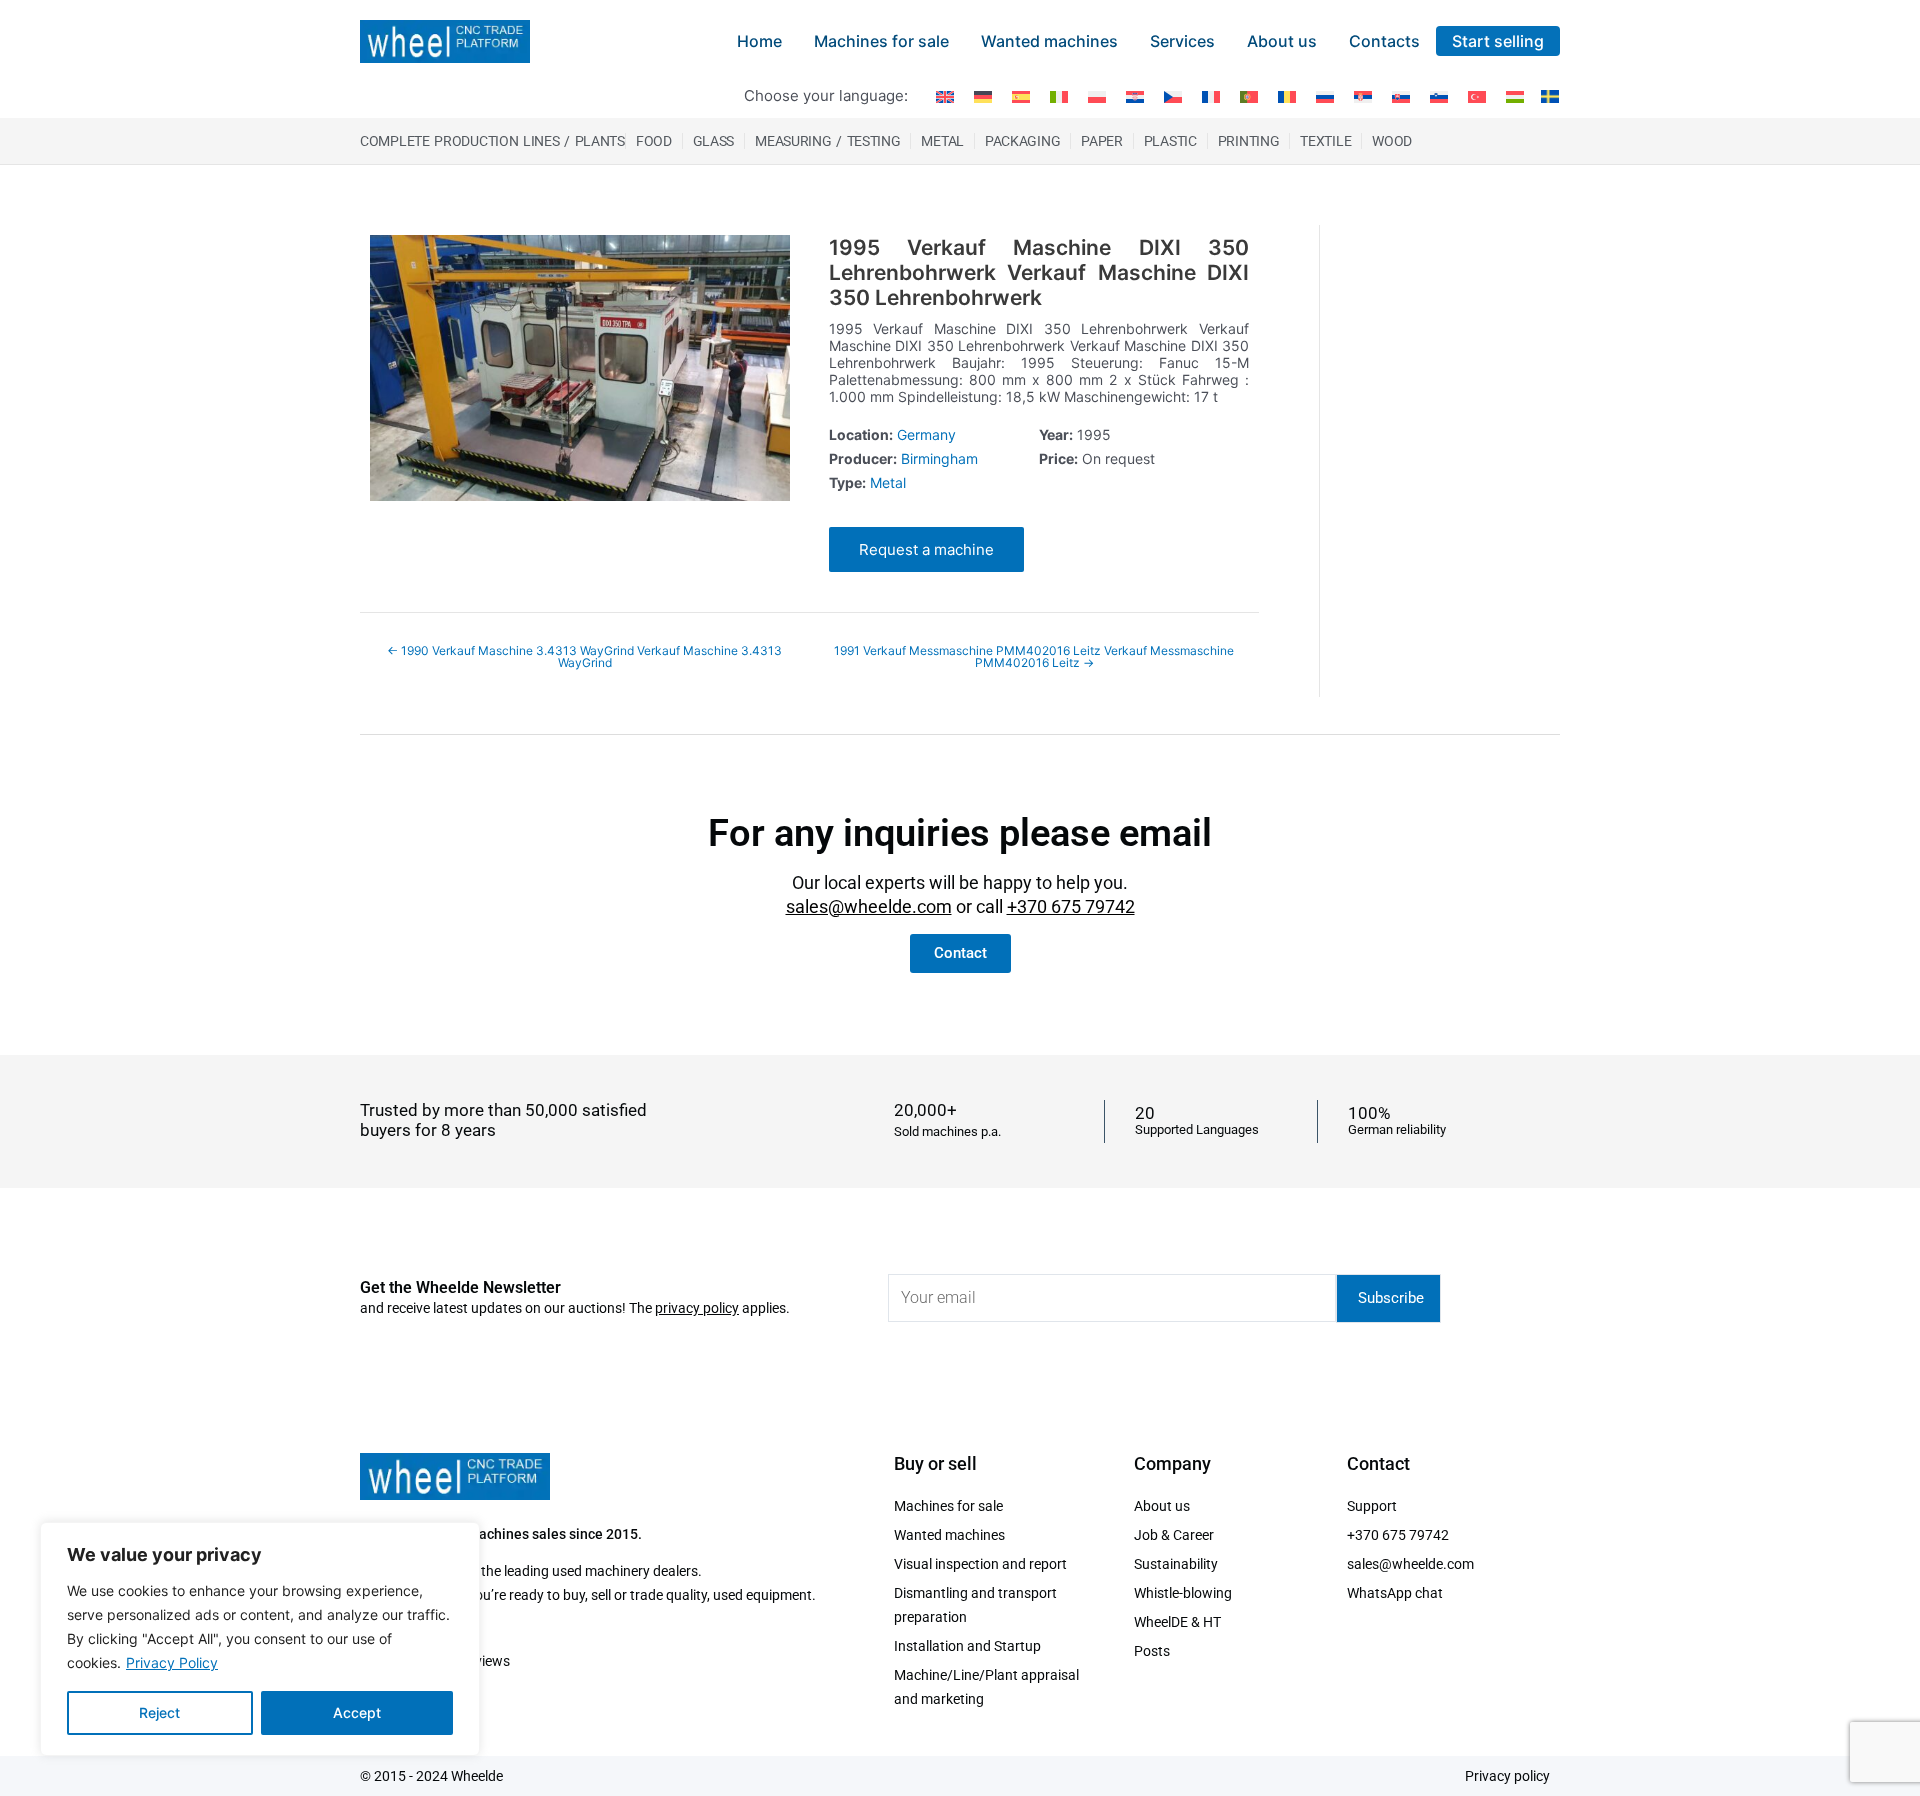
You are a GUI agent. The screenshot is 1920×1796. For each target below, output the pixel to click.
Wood (1392, 141)
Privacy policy (1507, 1776)
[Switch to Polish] (1097, 96)
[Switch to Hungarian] (1515, 96)
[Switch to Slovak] (1401, 96)
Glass (714, 141)
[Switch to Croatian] (1135, 96)
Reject (159, 1712)
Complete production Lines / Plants (492, 141)
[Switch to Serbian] (1363, 96)
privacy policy (697, 1308)
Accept (357, 1712)
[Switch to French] (1211, 96)
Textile (1325, 141)
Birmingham (939, 458)
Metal (942, 141)
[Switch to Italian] (1059, 96)
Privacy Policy (172, 1662)
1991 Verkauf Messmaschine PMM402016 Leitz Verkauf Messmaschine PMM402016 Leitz (1034, 657)
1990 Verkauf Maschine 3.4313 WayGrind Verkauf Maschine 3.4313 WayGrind (584, 657)
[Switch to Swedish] (1546, 95)
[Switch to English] (945, 96)
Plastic (1170, 141)
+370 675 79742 (1071, 906)
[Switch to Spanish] (1021, 96)
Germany (926, 434)
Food (654, 141)
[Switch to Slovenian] (1439, 96)
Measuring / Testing (827, 141)
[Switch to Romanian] (1287, 96)
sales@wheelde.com (869, 906)
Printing (1249, 141)
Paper (1102, 141)
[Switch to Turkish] (1477, 96)
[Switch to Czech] (1173, 96)
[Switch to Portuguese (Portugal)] (1249, 96)
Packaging (1022, 141)
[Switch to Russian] (1325, 96)
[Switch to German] (983, 96)
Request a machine (926, 549)
